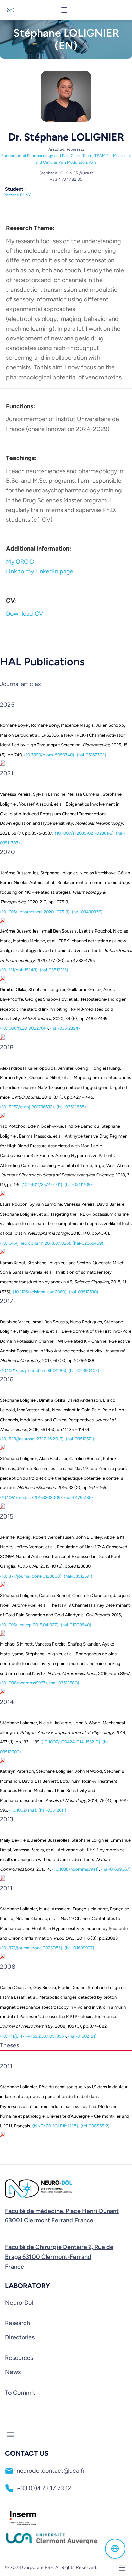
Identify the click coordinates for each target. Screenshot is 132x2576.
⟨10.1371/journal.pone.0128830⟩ (31, 1576)
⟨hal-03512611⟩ (52, 1810)
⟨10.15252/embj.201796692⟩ (27, 1107)
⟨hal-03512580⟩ (64, 1683)
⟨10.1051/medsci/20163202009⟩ (31, 1497)
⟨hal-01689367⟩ (116, 1869)
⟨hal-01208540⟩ (76, 1625)
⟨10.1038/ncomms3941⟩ (75, 1869)
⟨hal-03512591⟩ (78, 1576)
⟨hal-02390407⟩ (84, 1370)
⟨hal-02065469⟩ (88, 1243)
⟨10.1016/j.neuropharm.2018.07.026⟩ (35, 1243)
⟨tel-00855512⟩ (95, 2126)
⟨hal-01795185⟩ (79, 1497)
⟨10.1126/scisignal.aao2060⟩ (40, 1292)
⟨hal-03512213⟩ (54, 970)
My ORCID (20, 562)
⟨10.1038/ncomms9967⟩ (24, 1683)
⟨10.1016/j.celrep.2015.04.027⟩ (29, 1625)
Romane (17, 195)
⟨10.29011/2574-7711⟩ (42, 1185)
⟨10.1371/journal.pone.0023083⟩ (31, 1948)
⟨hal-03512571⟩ (80, 1439)
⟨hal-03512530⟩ (84, 1292)
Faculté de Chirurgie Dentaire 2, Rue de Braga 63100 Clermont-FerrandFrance (59, 2257)
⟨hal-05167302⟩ (91, 755)
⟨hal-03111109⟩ (78, 1185)
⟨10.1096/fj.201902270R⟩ (24, 1028)
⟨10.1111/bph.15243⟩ (19, 970)
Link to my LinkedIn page (40, 571)
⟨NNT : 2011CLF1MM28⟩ (55, 2126)
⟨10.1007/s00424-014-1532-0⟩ (71, 1742)
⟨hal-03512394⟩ (65, 1028)
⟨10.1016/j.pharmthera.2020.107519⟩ (35, 912)
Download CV (25, 614)
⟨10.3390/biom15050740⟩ (49, 755)
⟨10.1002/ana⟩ (23, 1810)
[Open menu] (64, 10)
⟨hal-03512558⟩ (71, 1107)
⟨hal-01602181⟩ (82, 2036)
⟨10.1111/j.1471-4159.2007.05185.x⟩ (33, 2036)
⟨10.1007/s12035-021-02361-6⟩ (84, 833)
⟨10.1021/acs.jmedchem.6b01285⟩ (33, 1370)
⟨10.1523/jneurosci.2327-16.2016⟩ (32, 1439)
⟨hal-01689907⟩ (79, 1948)
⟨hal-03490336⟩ (87, 912)
